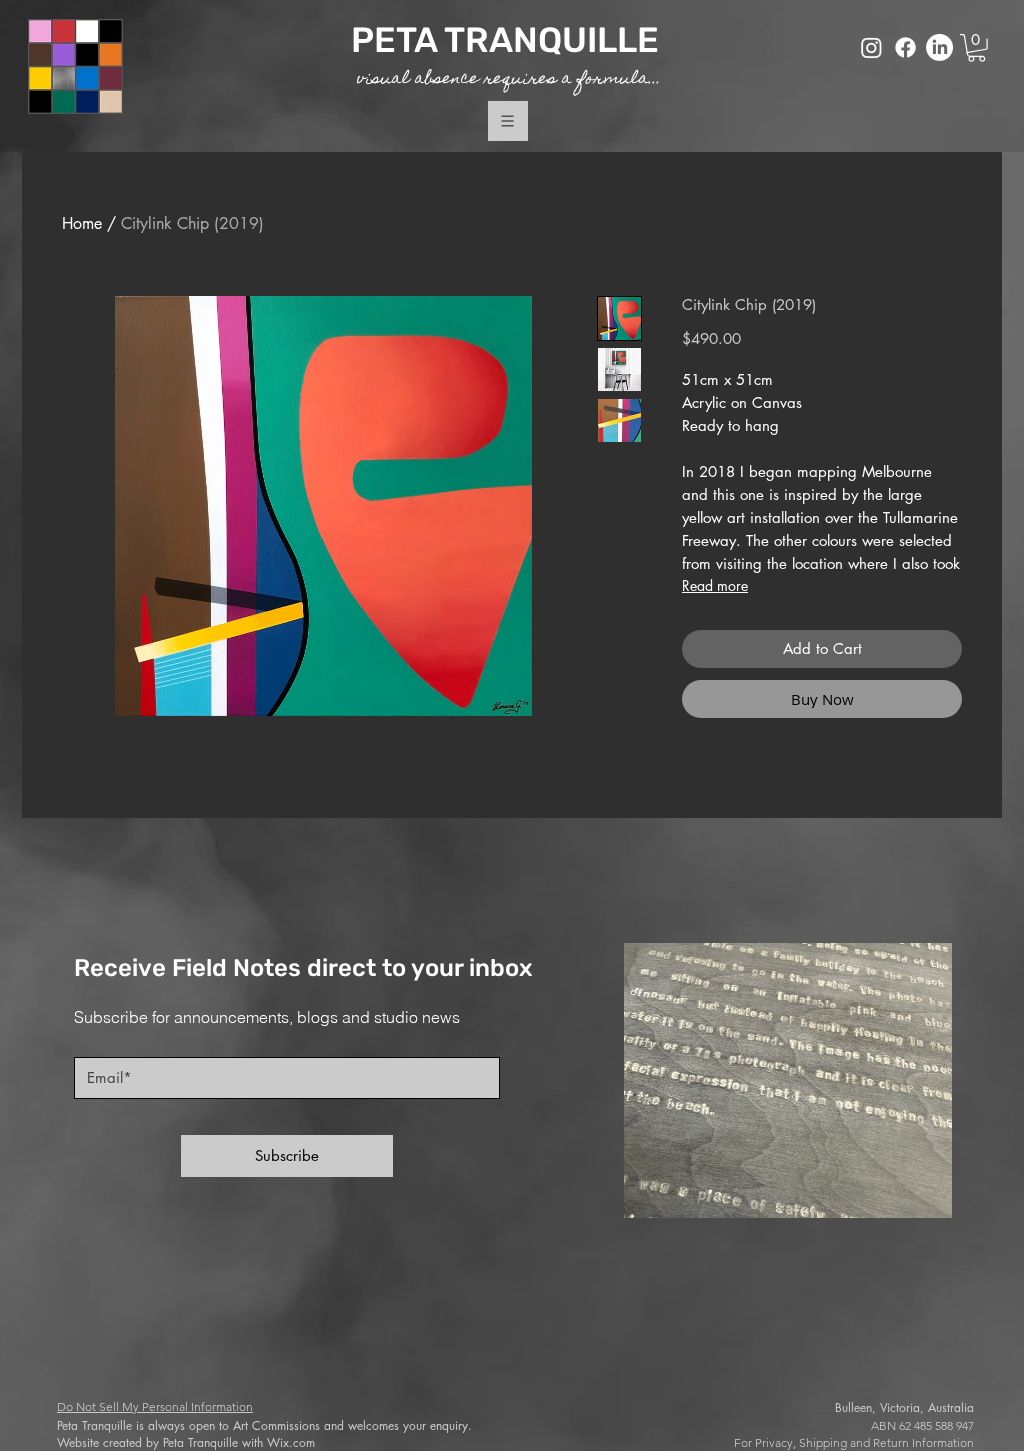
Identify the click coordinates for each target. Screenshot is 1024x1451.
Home (82, 223)
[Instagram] (871, 47)
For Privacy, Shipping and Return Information (854, 1442)
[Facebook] (905, 47)
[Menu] (507, 121)
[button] (976, 48)
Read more (715, 585)
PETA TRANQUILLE (509, 40)
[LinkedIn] (939, 47)
